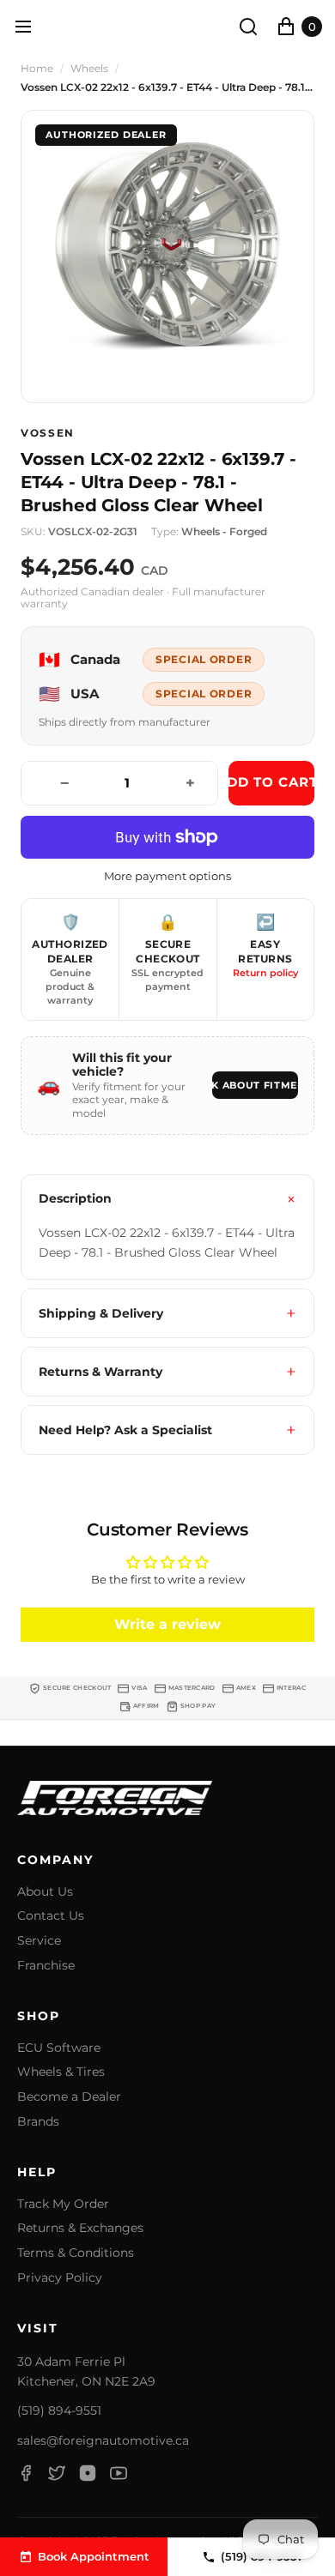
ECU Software (59, 2048)
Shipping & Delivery (101, 1313)
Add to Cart (271, 782)
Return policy (265, 973)
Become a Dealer (69, 2097)
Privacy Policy (60, 2278)
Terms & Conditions (76, 2253)
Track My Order (63, 2204)
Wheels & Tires (61, 2072)
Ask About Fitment (255, 1085)
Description (75, 1198)
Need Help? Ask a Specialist (125, 1430)
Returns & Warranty (100, 1372)
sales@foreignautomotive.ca (103, 2440)
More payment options (167, 876)
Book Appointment (94, 2556)
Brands (38, 2122)
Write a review (167, 1624)
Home (37, 69)
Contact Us (51, 1916)
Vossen (48, 433)
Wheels (89, 69)
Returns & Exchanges (80, 2228)
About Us (45, 1892)
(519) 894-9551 (59, 2410)
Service (39, 1941)
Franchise (46, 1966)
